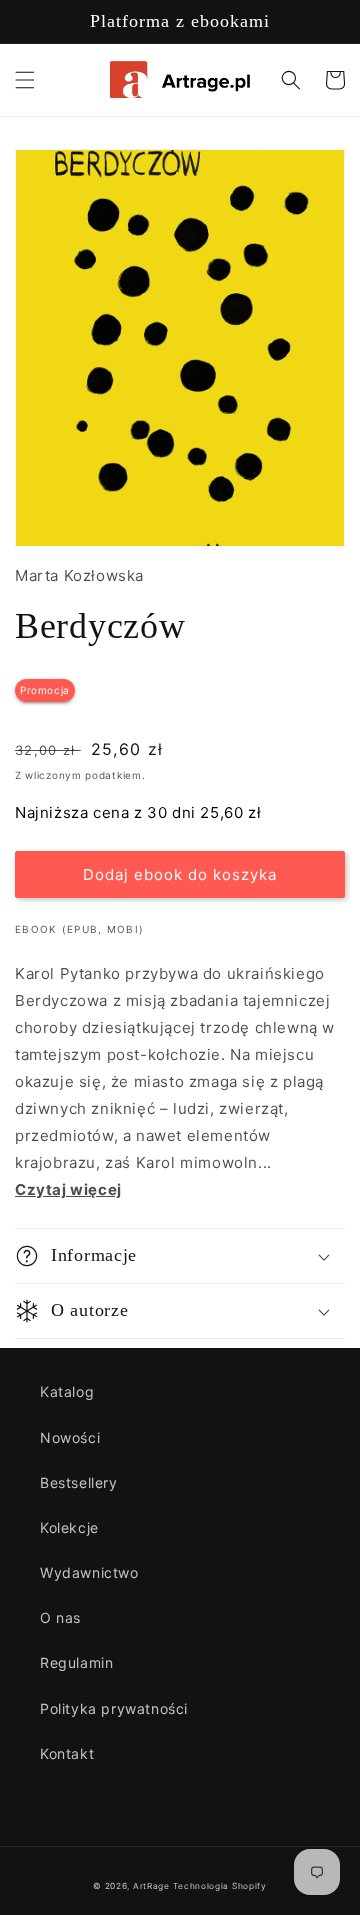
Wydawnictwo (89, 1572)
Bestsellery (79, 1482)
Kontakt (67, 1753)
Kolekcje (69, 1527)
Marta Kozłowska (79, 575)
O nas (60, 1617)
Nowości (70, 1437)
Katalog (67, 1391)
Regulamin (76, 1662)
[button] (25, 80)
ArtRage (151, 1886)
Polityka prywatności (114, 1708)
